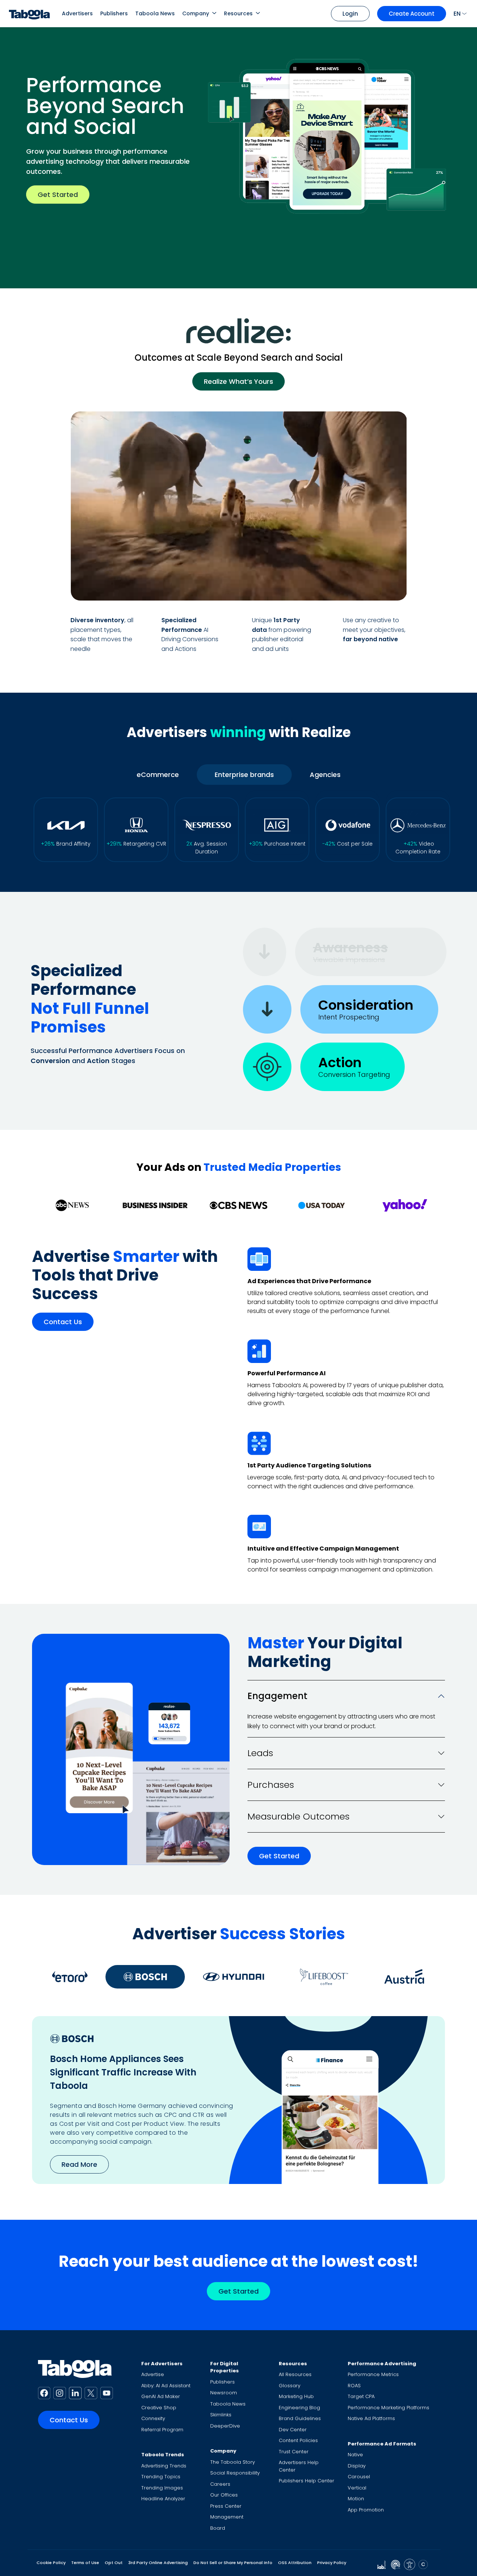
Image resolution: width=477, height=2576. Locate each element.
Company (196, 13)
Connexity (153, 2418)
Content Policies (298, 2440)
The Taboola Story (233, 2462)
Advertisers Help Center (299, 2466)
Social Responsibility (235, 2473)
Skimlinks (221, 2415)
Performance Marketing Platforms (388, 2408)
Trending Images (162, 2488)
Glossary (290, 2386)
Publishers (114, 13)
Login (350, 14)
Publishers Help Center (307, 2481)
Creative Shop (159, 2408)
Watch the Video (359, 585)
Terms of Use (85, 2563)
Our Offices (224, 2495)
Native (355, 2455)
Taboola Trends (163, 2455)
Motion (356, 2499)
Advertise (153, 2374)
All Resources (295, 2374)
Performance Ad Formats (382, 2444)
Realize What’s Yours (238, 381)
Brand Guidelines (300, 2418)
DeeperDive (225, 2426)
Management (227, 2517)
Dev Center (293, 2430)
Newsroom (224, 2393)
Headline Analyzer (163, 2499)
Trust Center (294, 2452)
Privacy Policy (332, 2563)
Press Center (226, 2506)
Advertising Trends (164, 2466)
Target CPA (361, 2396)
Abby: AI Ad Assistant (166, 2386)
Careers (220, 2484)
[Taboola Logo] (29, 14)
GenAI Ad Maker (161, 2396)
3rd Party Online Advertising (158, 2563)
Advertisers (77, 13)
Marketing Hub (296, 2396)
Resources (238, 13)
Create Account (412, 14)
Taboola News (155, 13)
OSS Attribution (295, 2563)
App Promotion (366, 2510)
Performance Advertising (382, 2364)
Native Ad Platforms (371, 2418)
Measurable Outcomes (298, 1816)
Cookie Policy (51, 2563)
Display (357, 2466)
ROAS (354, 2386)
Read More (79, 2164)
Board (218, 2528)
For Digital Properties (225, 2367)
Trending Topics (161, 2477)
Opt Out (114, 2563)
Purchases (271, 1785)
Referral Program (162, 2430)
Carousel (359, 2477)
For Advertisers (162, 2364)
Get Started (58, 195)
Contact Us (63, 1322)
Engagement (277, 1696)
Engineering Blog (299, 2408)
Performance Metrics (373, 2374)
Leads (260, 1753)
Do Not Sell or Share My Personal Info (233, 2563)
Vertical (357, 2488)
